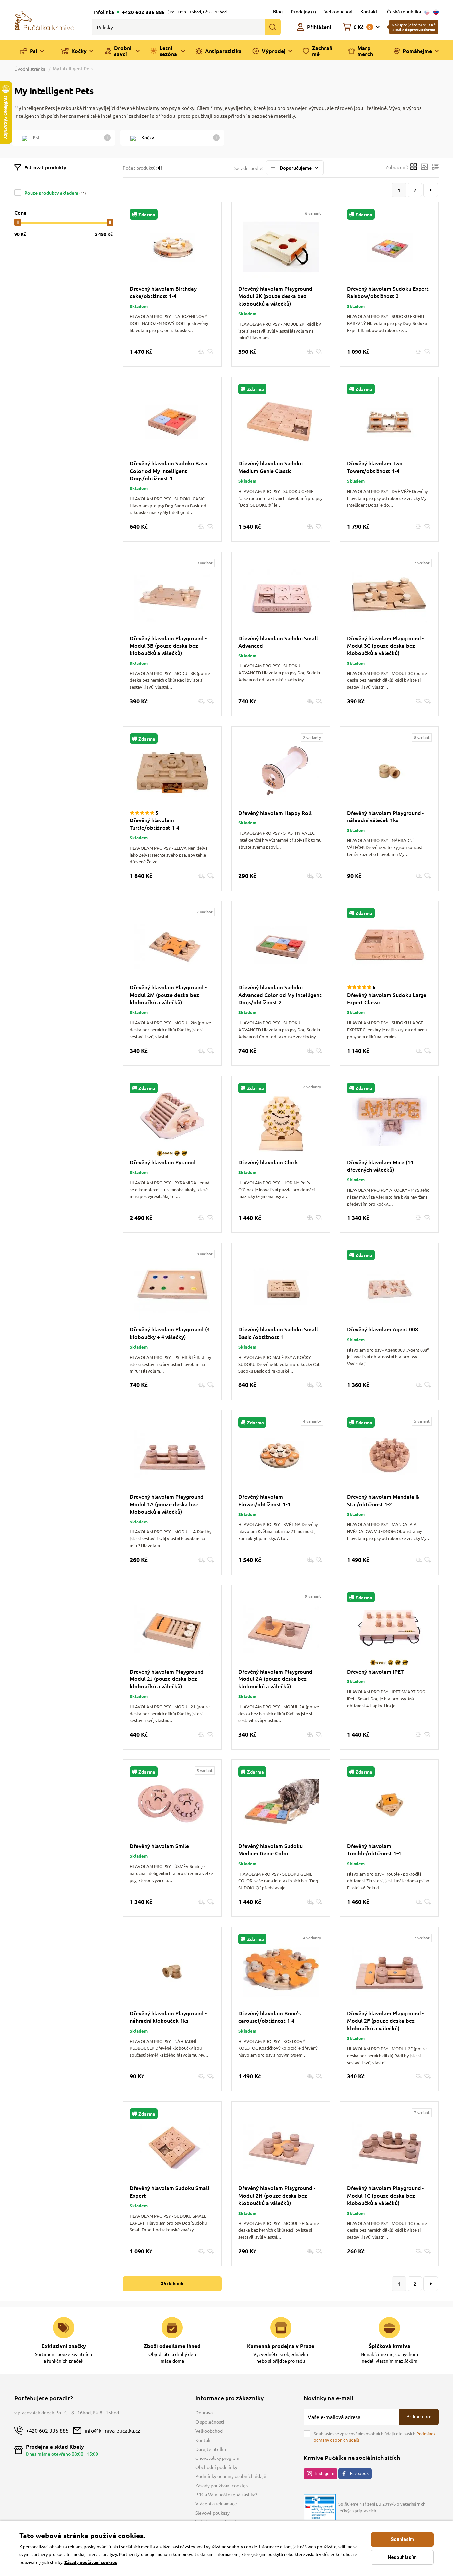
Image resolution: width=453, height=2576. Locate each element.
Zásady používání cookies (222, 2485)
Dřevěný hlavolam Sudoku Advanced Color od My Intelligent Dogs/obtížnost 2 (280, 995)
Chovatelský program (217, 2458)
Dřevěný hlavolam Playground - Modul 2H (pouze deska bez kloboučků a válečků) (277, 2195)
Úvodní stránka (30, 69)
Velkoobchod (338, 11)
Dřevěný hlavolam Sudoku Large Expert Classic (387, 998)
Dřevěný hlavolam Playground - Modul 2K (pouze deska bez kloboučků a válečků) (277, 296)
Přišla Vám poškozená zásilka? (226, 2494)
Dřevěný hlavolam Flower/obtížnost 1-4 (264, 1500)
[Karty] (414, 167)
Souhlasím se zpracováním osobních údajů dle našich (375, 2437)
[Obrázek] (424, 167)
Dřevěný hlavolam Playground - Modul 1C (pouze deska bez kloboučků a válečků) (385, 2195)
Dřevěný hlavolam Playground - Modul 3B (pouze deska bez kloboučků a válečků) (168, 645)
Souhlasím (402, 2539)
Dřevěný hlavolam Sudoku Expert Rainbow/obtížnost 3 (388, 292)
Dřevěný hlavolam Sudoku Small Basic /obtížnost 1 (278, 1333)
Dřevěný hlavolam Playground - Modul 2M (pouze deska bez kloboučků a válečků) (168, 995)
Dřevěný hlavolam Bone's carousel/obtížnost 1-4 (270, 2017)
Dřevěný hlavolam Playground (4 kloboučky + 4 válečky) (170, 1333)
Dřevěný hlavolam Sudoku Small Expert (169, 2191)
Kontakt (369, 11)
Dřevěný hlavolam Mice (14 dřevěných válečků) (380, 1166)
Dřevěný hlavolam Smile (159, 1846)
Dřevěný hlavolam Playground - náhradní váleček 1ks (385, 816)
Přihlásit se (419, 2417)
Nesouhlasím (402, 2557)
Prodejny (303, 11)
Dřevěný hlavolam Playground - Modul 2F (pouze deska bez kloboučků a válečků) (385, 2021)
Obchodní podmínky (216, 2467)
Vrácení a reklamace (216, 2503)
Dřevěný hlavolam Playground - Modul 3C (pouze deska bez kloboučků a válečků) (385, 645)
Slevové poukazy (213, 2513)
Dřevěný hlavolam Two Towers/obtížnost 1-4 (375, 467)
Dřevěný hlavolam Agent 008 (382, 1329)
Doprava (204, 2412)
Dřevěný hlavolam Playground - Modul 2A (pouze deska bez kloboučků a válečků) (277, 1679)
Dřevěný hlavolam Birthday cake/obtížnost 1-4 (163, 292)
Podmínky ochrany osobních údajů (231, 2476)
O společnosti (210, 2422)
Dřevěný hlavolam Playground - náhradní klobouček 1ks (168, 2017)
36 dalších (172, 2284)
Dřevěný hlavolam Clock (268, 1162)
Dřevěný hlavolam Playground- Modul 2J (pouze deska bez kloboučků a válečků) (167, 1679)
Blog (278, 11)
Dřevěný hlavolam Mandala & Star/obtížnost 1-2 (383, 1500)
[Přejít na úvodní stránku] (44, 20)
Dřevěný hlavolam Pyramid (163, 1162)
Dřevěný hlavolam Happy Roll (275, 813)
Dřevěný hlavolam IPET (375, 1671)
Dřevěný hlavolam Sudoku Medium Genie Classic (271, 467)
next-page (431, 190)
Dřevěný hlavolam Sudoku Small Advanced (278, 642)
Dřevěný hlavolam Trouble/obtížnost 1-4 (374, 1849)
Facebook (359, 2474)
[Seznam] (435, 167)
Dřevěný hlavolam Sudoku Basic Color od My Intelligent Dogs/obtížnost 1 (169, 470)
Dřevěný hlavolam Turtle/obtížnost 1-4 (155, 823)
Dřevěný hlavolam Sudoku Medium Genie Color (271, 1849)
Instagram (325, 2474)
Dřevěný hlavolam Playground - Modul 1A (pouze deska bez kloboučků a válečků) (168, 1504)
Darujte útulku (211, 2449)
